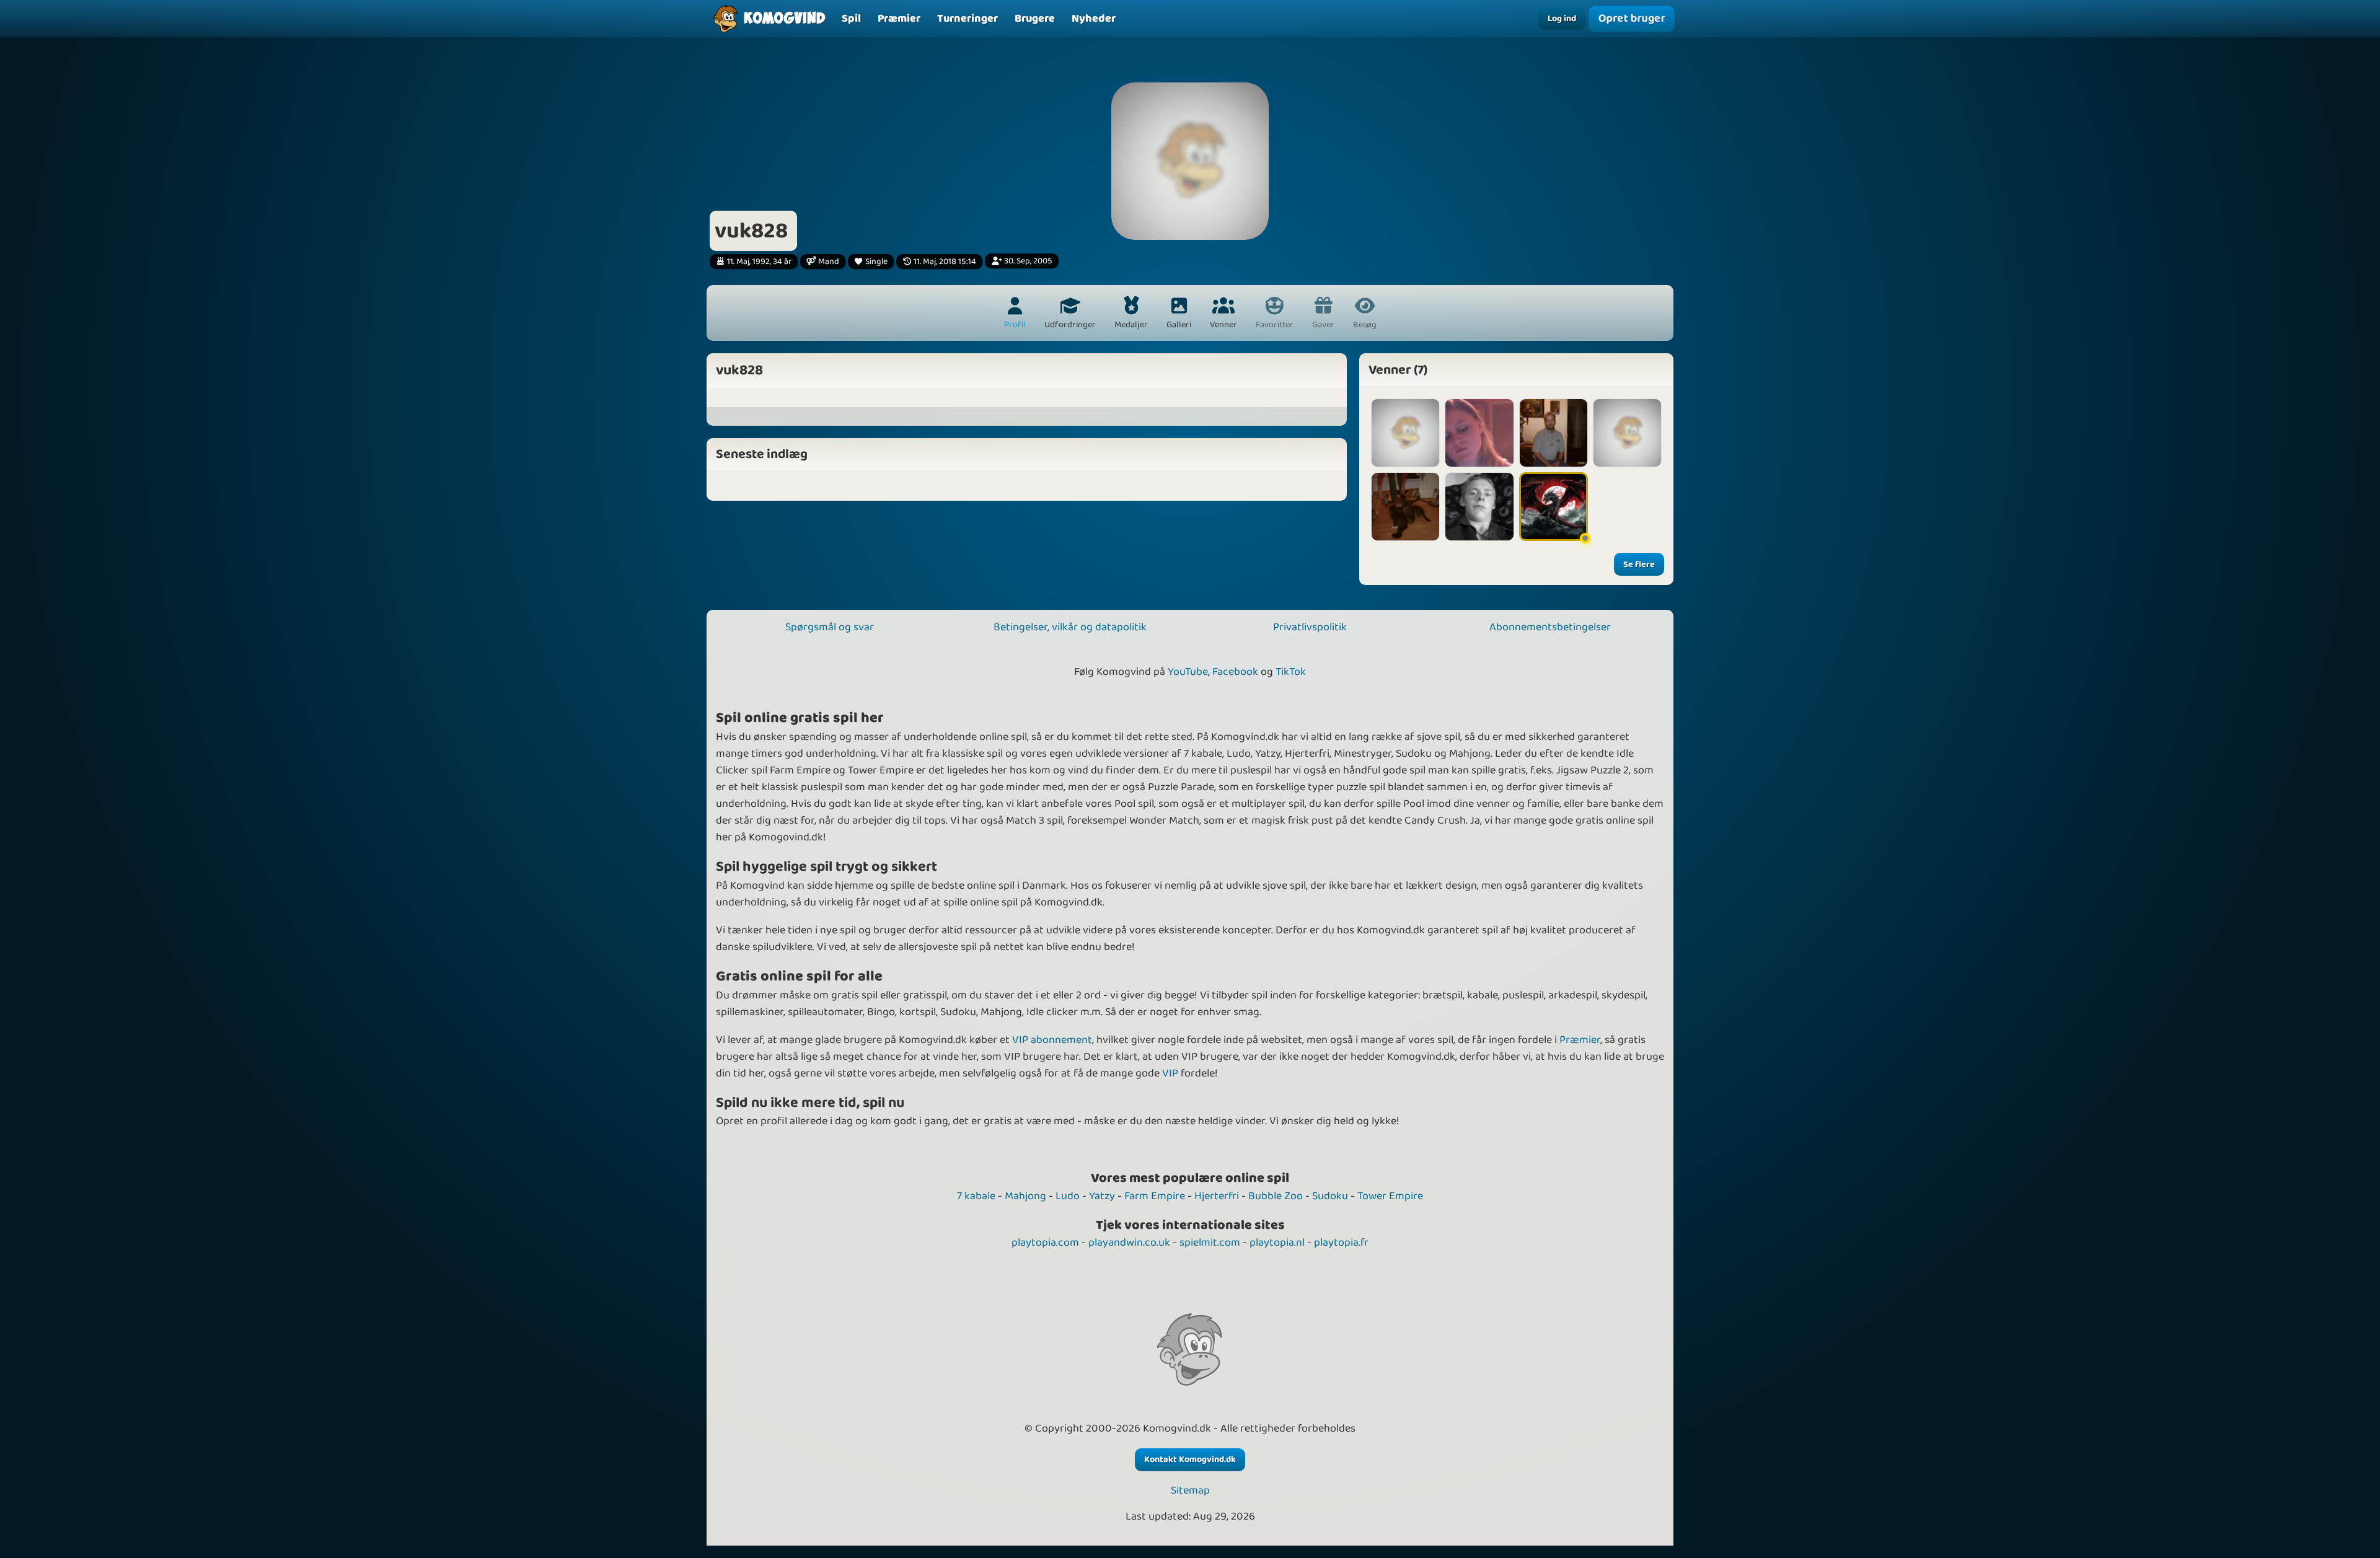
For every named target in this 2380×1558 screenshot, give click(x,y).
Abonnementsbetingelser (1550, 627)
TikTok (1291, 672)
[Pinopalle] (1554, 433)
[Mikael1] (1479, 507)
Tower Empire (1390, 1196)
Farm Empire (1155, 1196)
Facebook (1235, 672)
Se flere (1639, 565)
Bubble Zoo (1276, 1196)
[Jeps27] (1554, 507)
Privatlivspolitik (1310, 627)
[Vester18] (1405, 507)
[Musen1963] (1627, 433)
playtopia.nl (1277, 1243)
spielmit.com (1210, 1243)
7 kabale (976, 1196)
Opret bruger (1632, 18)
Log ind (1562, 19)
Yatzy (1102, 1196)
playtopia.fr (1341, 1243)
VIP (1170, 1073)
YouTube (1188, 672)
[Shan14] (1405, 433)
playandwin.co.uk (1129, 1243)
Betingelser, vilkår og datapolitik (1070, 627)
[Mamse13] (1479, 433)
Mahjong (1025, 1196)
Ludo (1068, 1196)
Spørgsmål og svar (830, 627)
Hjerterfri (1217, 1196)
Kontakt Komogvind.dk (1190, 1459)
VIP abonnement (1052, 1040)
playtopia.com (1045, 1243)
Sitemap (1190, 1491)
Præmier (1580, 1040)
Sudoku (1330, 1196)
